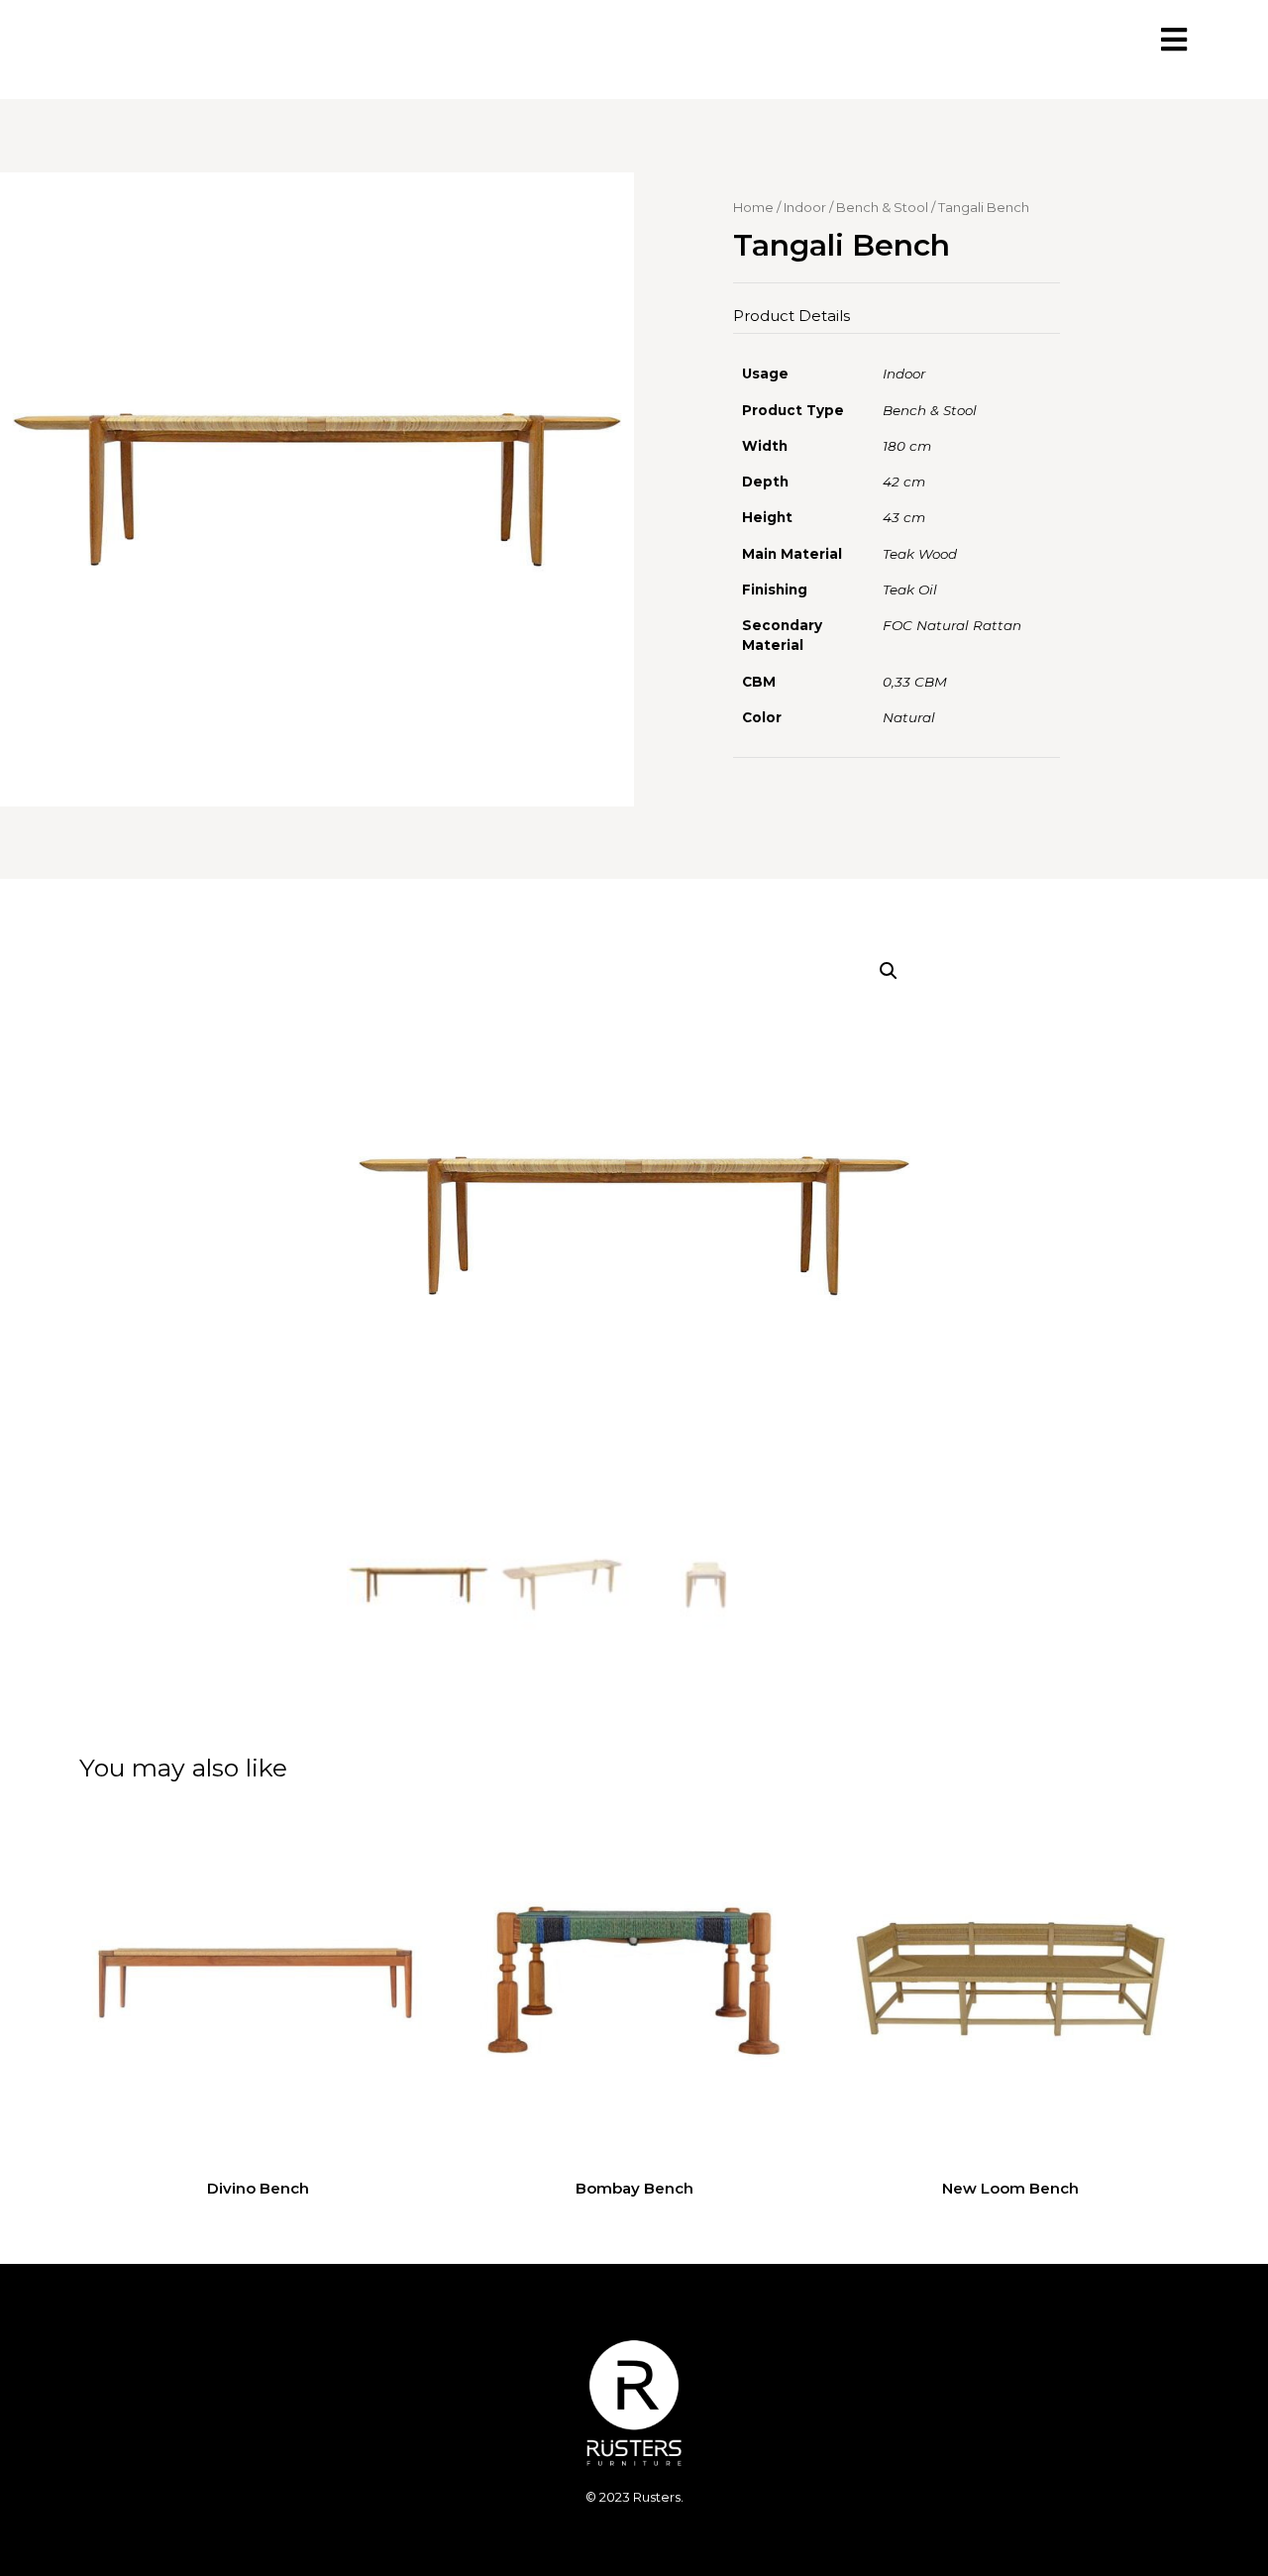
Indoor (805, 207)
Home (753, 207)
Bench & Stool (882, 207)
